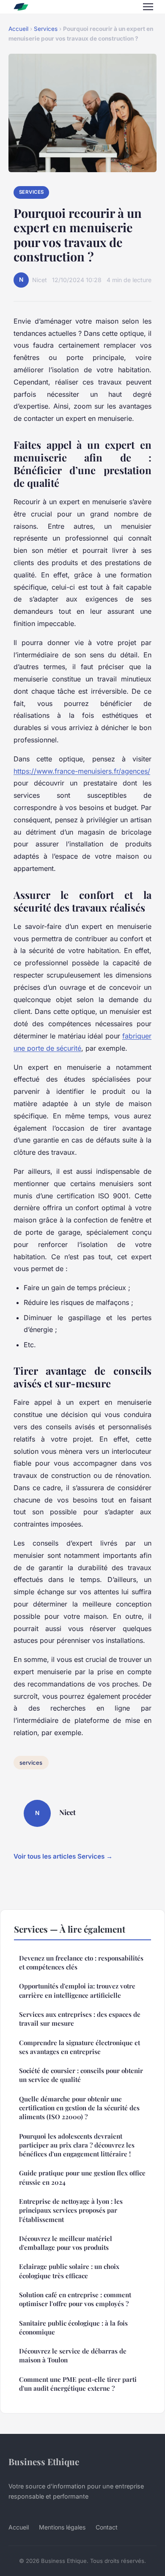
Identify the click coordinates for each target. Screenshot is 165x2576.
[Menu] (148, 7)
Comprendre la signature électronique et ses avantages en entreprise (80, 2047)
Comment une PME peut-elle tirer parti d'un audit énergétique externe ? (78, 2384)
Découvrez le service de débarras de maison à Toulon (73, 2355)
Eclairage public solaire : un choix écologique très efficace (69, 2271)
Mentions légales (62, 2527)
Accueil (18, 29)
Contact (107, 2527)
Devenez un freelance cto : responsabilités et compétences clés (81, 1962)
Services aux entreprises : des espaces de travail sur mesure (80, 2019)
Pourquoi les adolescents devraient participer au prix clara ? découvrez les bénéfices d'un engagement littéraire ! (77, 2145)
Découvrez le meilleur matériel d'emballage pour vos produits (66, 2243)
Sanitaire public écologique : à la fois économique (73, 2327)
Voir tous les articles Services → (63, 1856)
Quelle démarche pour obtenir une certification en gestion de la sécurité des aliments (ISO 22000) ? (79, 2108)
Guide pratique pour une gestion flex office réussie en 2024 (82, 2177)
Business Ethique (44, 2461)
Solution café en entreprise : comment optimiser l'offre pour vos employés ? (75, 2299)
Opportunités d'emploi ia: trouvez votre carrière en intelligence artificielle (77, 1990)
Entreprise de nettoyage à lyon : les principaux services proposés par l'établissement (71, 2210)
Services (46, 29)
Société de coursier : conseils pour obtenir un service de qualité (81, 2075)
